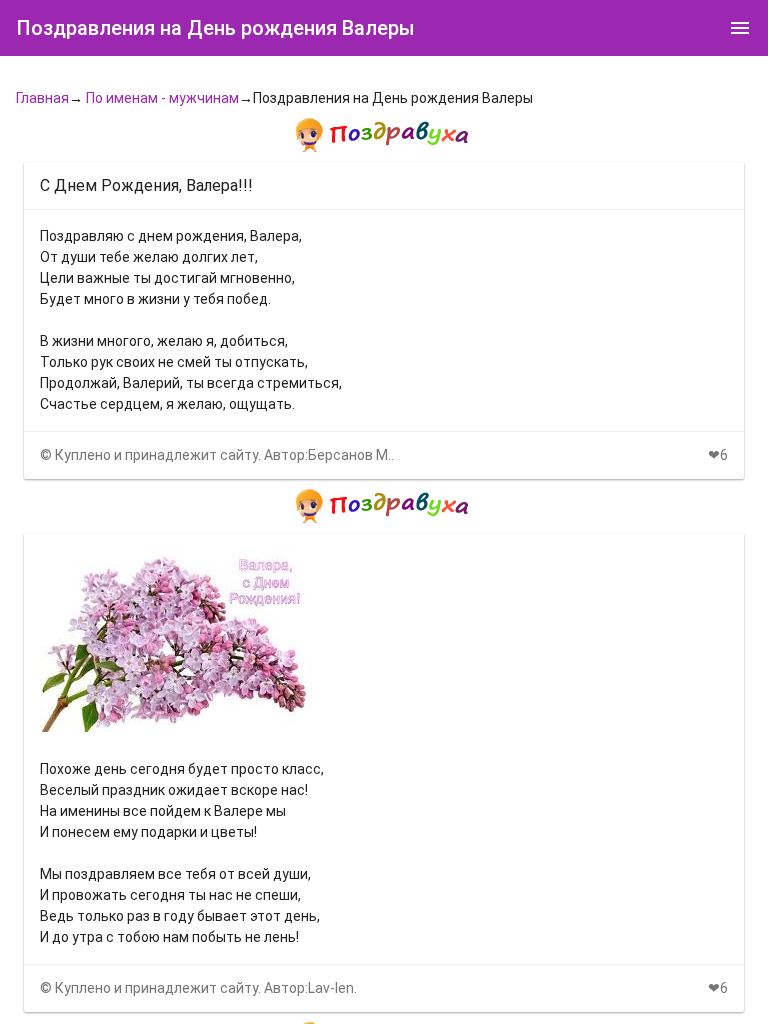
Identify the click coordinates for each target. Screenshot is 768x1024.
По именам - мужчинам (162, 98)
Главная (42, 98)
